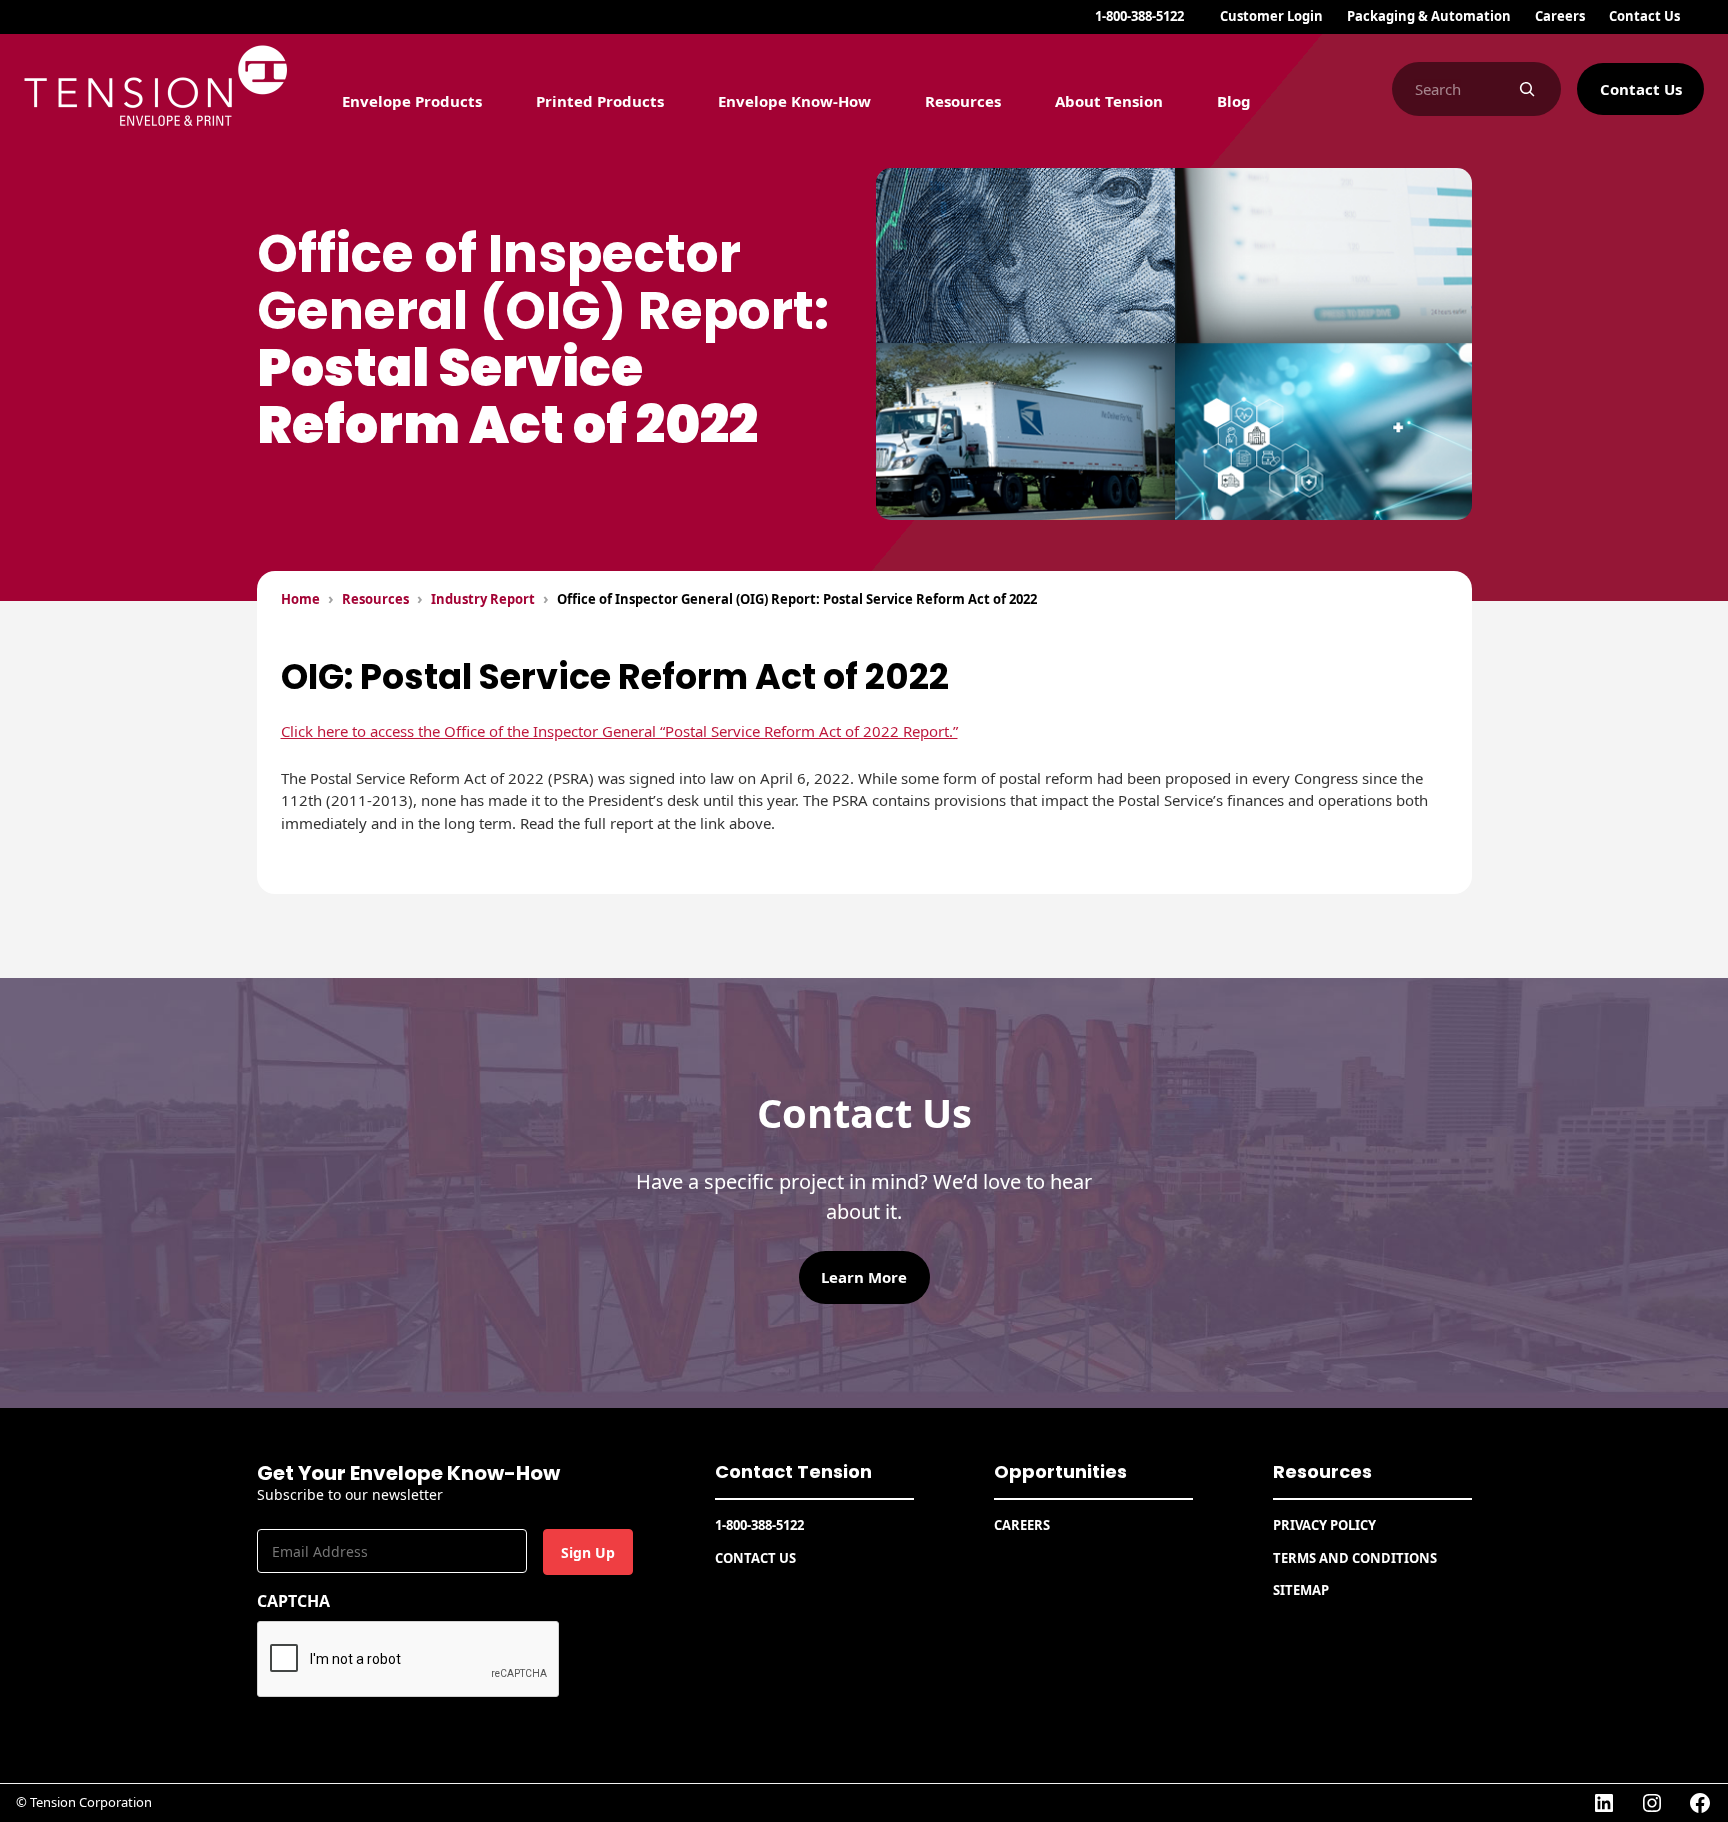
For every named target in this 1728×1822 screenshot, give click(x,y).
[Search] (1526, 89)
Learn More (864, 1277)
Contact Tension (793, 1471)
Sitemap (1301, 1590)
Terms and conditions (1355, 1558)
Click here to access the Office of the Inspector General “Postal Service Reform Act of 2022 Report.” (619, 731)
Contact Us (1641, 89)
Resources (375, 599)
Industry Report (483, 599)
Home (300, 599)
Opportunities (1060, 1471)
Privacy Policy (1324, 1525)
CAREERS (1022, 1525)
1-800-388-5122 (1139, 16)
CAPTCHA (293, 1601)
